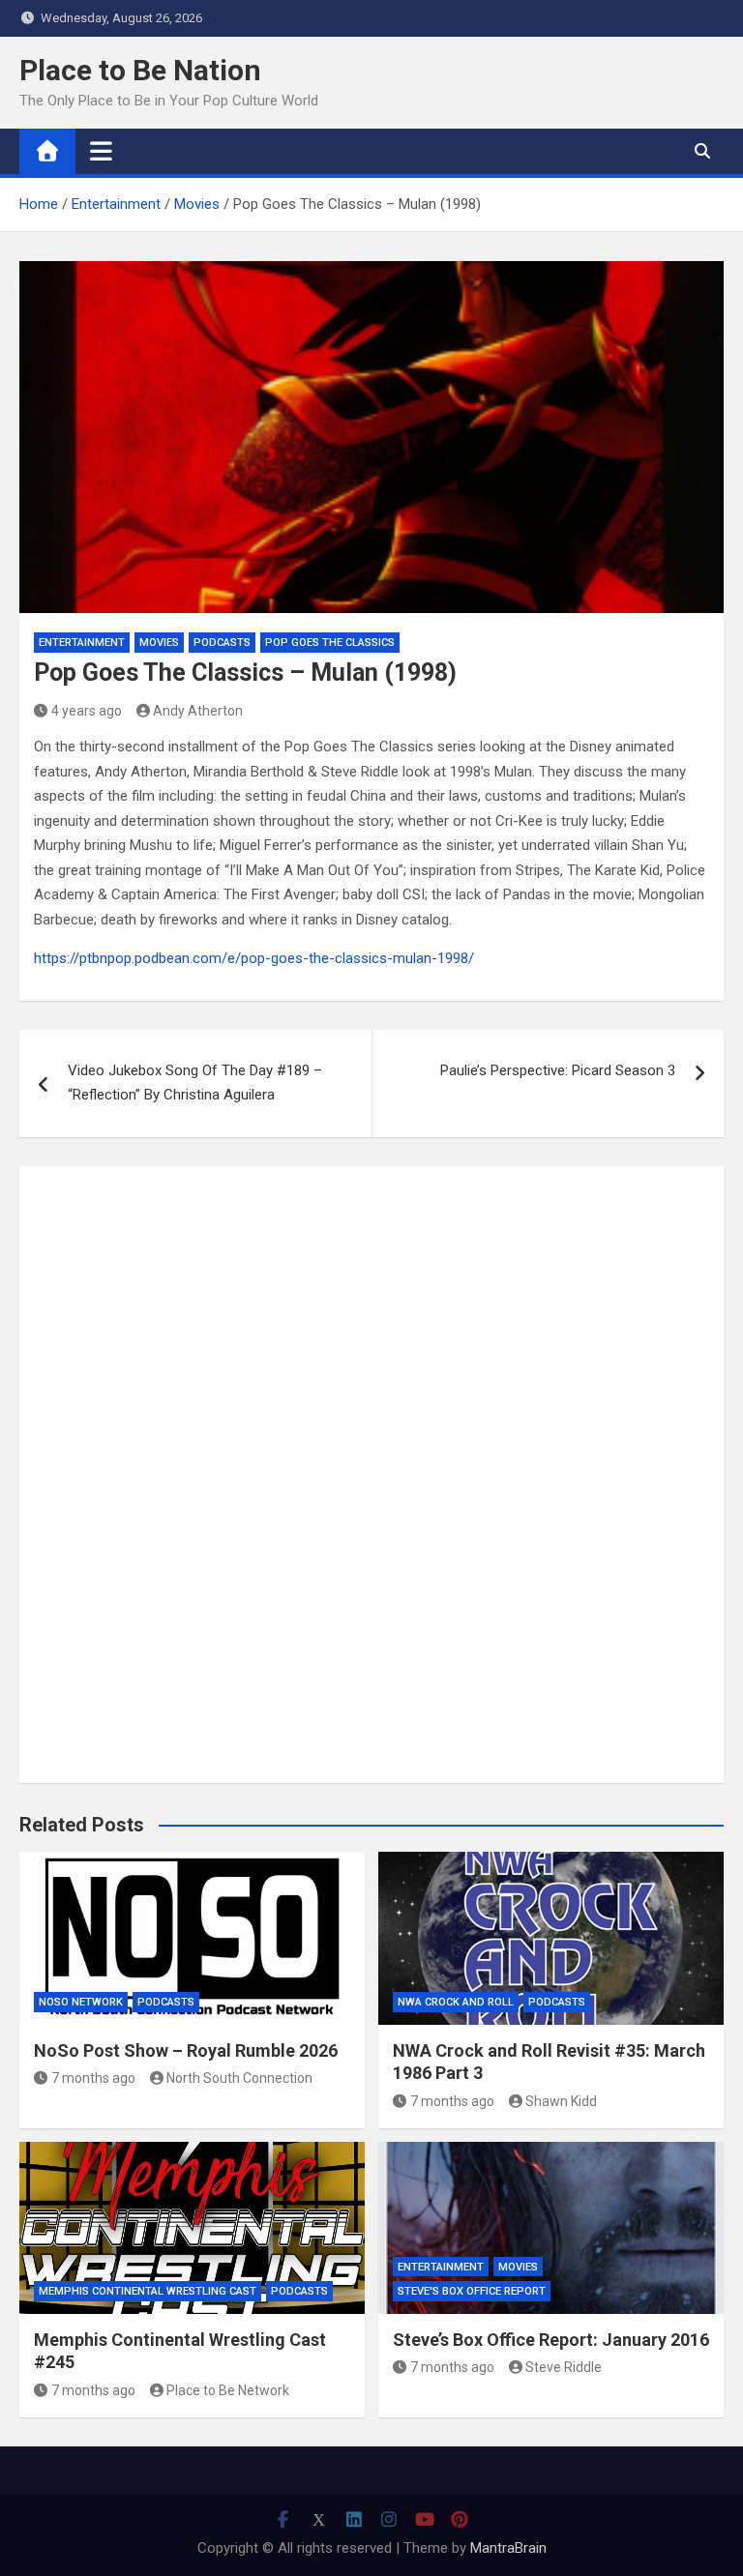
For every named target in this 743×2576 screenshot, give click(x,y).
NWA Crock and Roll (456, 2002)
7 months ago (93, 2078)
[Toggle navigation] (101, 151)
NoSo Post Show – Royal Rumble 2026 (186, 2050)
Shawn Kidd (561, 2101)
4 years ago (87, 711)
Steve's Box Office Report (472, 2291)
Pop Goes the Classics (330, 643)
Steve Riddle (564, 2367)
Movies (159, 643)
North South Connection (239, 2078)
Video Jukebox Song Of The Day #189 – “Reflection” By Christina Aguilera (195, 1083)
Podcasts (222, 643)
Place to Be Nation (140, 70)
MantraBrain (508, 2548)
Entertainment (82, 643)
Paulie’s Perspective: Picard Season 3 (558, 1070)
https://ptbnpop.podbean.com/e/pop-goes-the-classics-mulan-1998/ (254, 958)
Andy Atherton (198, 711)
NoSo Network (81, 2002)
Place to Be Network (228, 2390)
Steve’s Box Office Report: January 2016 (551, 2340)
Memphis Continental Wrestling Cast (148, 2291)
